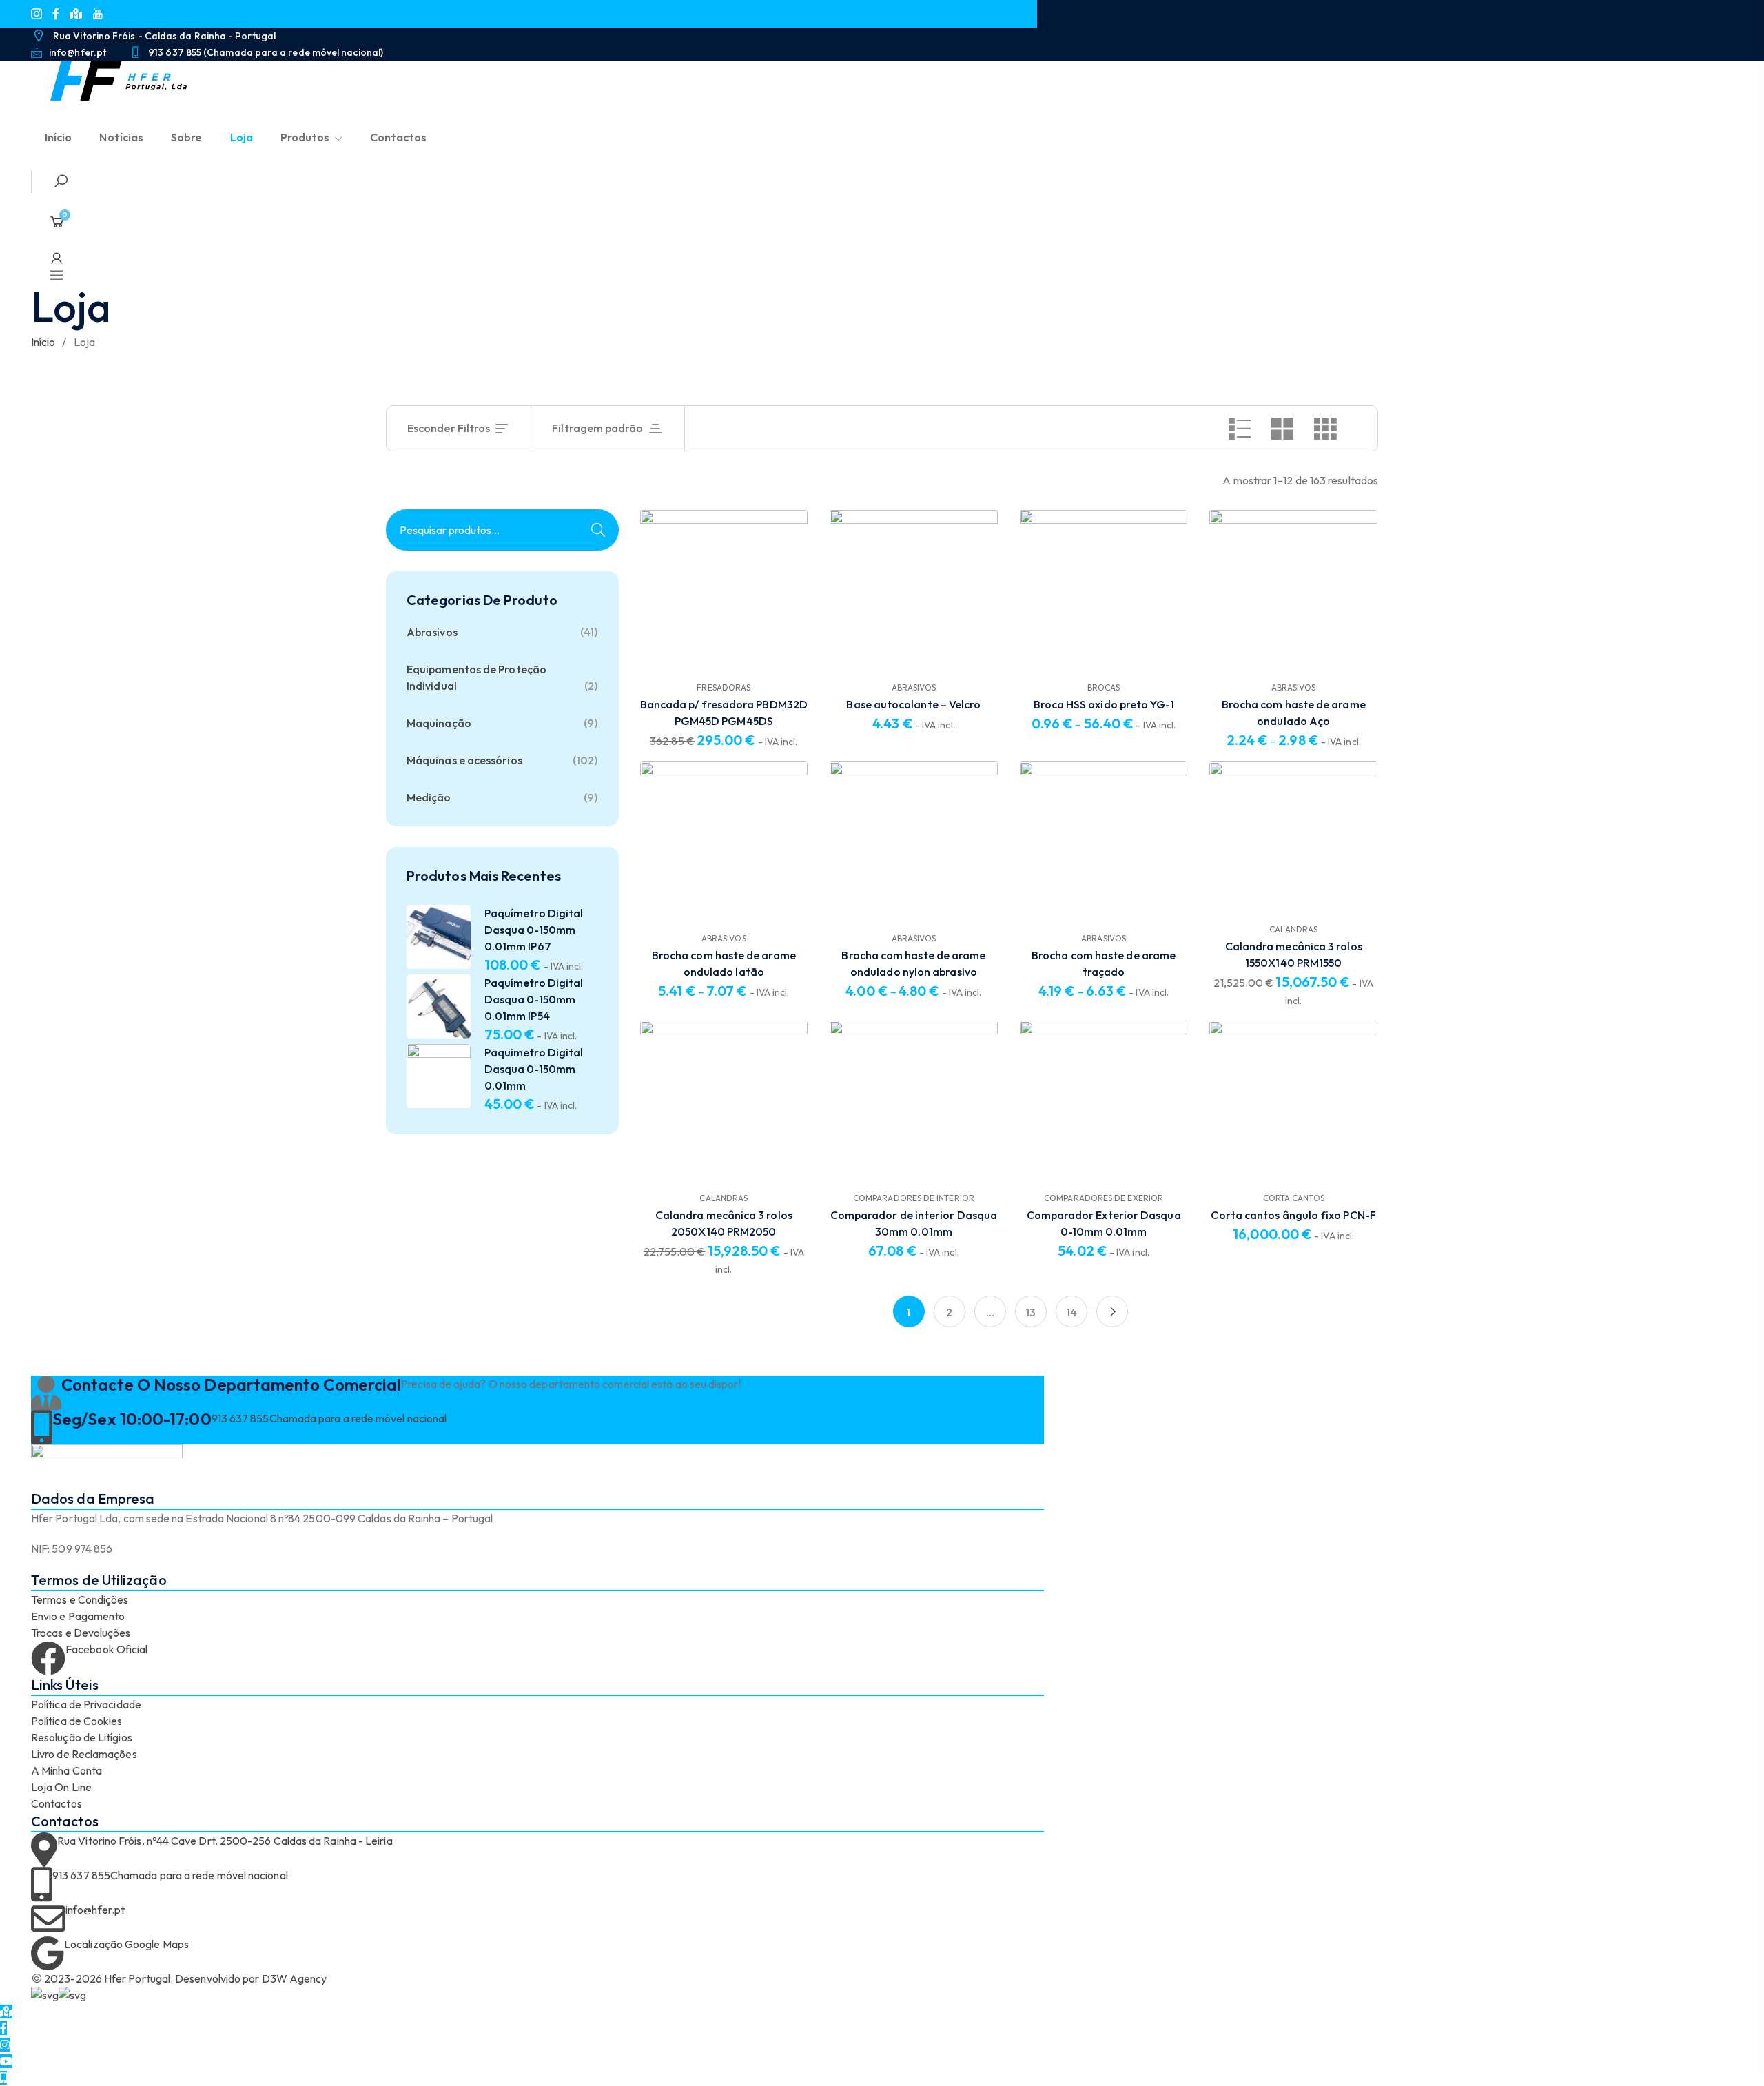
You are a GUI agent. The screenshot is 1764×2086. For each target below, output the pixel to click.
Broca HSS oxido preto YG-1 (1104, 704)
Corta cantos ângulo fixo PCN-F (1293, 1215)
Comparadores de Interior (914, 1198)
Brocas (1104, 687)
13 (1030, 1312)
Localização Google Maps (126, 1944)
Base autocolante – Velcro (913, 704)
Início (43, 342)
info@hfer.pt (95, 1910)
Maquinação (439, 723)
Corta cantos (1294, 1198)
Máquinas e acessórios (464, 760)
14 (1071, 1312)
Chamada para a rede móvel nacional (358, 1418)
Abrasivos (432, 632)
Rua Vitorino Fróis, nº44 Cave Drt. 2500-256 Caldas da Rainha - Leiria (225, 1841)
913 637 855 (240, 1418)
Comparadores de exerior (1104, 1198)
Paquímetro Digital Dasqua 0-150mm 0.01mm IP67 (534, 930)
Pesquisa (598, 530)
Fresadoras (724, 687)
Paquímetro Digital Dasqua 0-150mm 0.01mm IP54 (534, 999)
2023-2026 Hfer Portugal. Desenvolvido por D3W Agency (184, 1978)
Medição (429, 797)
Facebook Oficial (106, 1649)
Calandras (1293, 929)
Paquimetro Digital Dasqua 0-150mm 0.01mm (534, 1069)
